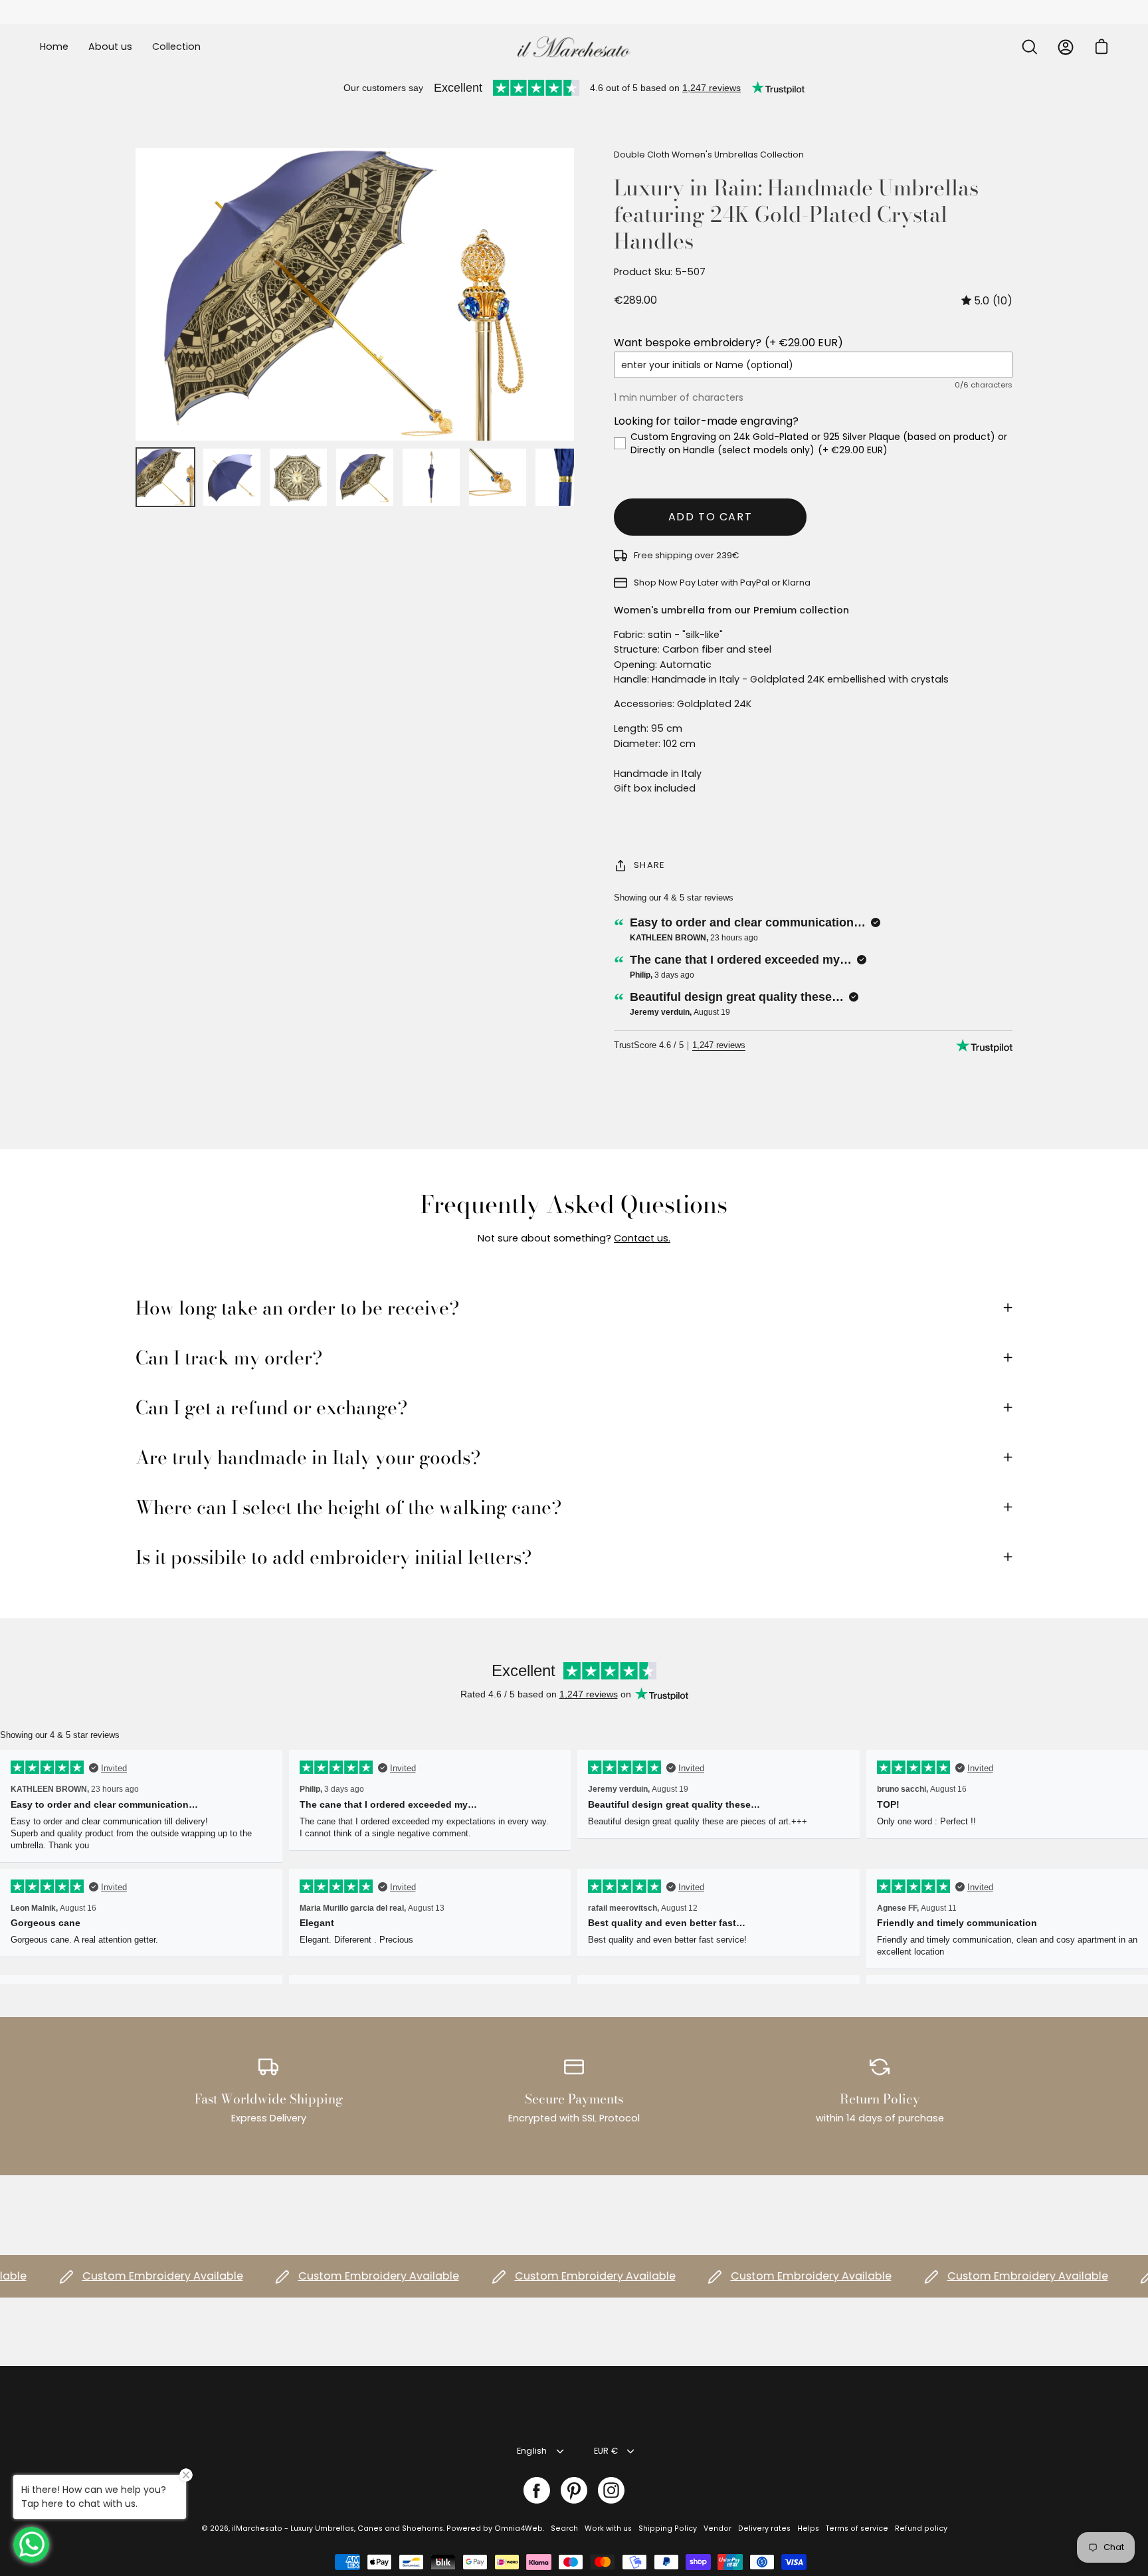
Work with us (608, 2528)
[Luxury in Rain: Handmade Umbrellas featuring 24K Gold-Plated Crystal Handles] (165, 477)
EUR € (606, 2451)
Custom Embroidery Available (124, 2276)
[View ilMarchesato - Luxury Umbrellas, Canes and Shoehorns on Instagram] (611, 2490)
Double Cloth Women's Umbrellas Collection (709, 155)
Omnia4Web (519, 2528)
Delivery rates (764, 2528)
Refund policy (921, 2528)
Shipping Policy (668, 2528)
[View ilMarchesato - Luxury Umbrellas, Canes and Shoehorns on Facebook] (537, 2490)
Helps (808, 2528)
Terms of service (857, 2528)
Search (564, 2528)
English (532, 2451)
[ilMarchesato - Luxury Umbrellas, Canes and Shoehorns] (574, 47)
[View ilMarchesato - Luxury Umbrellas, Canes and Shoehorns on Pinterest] (574, 2490)
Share (649, 865)
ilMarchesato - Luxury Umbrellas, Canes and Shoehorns (337, 2528)
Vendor (717, 2528)
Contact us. (642, 1238)
